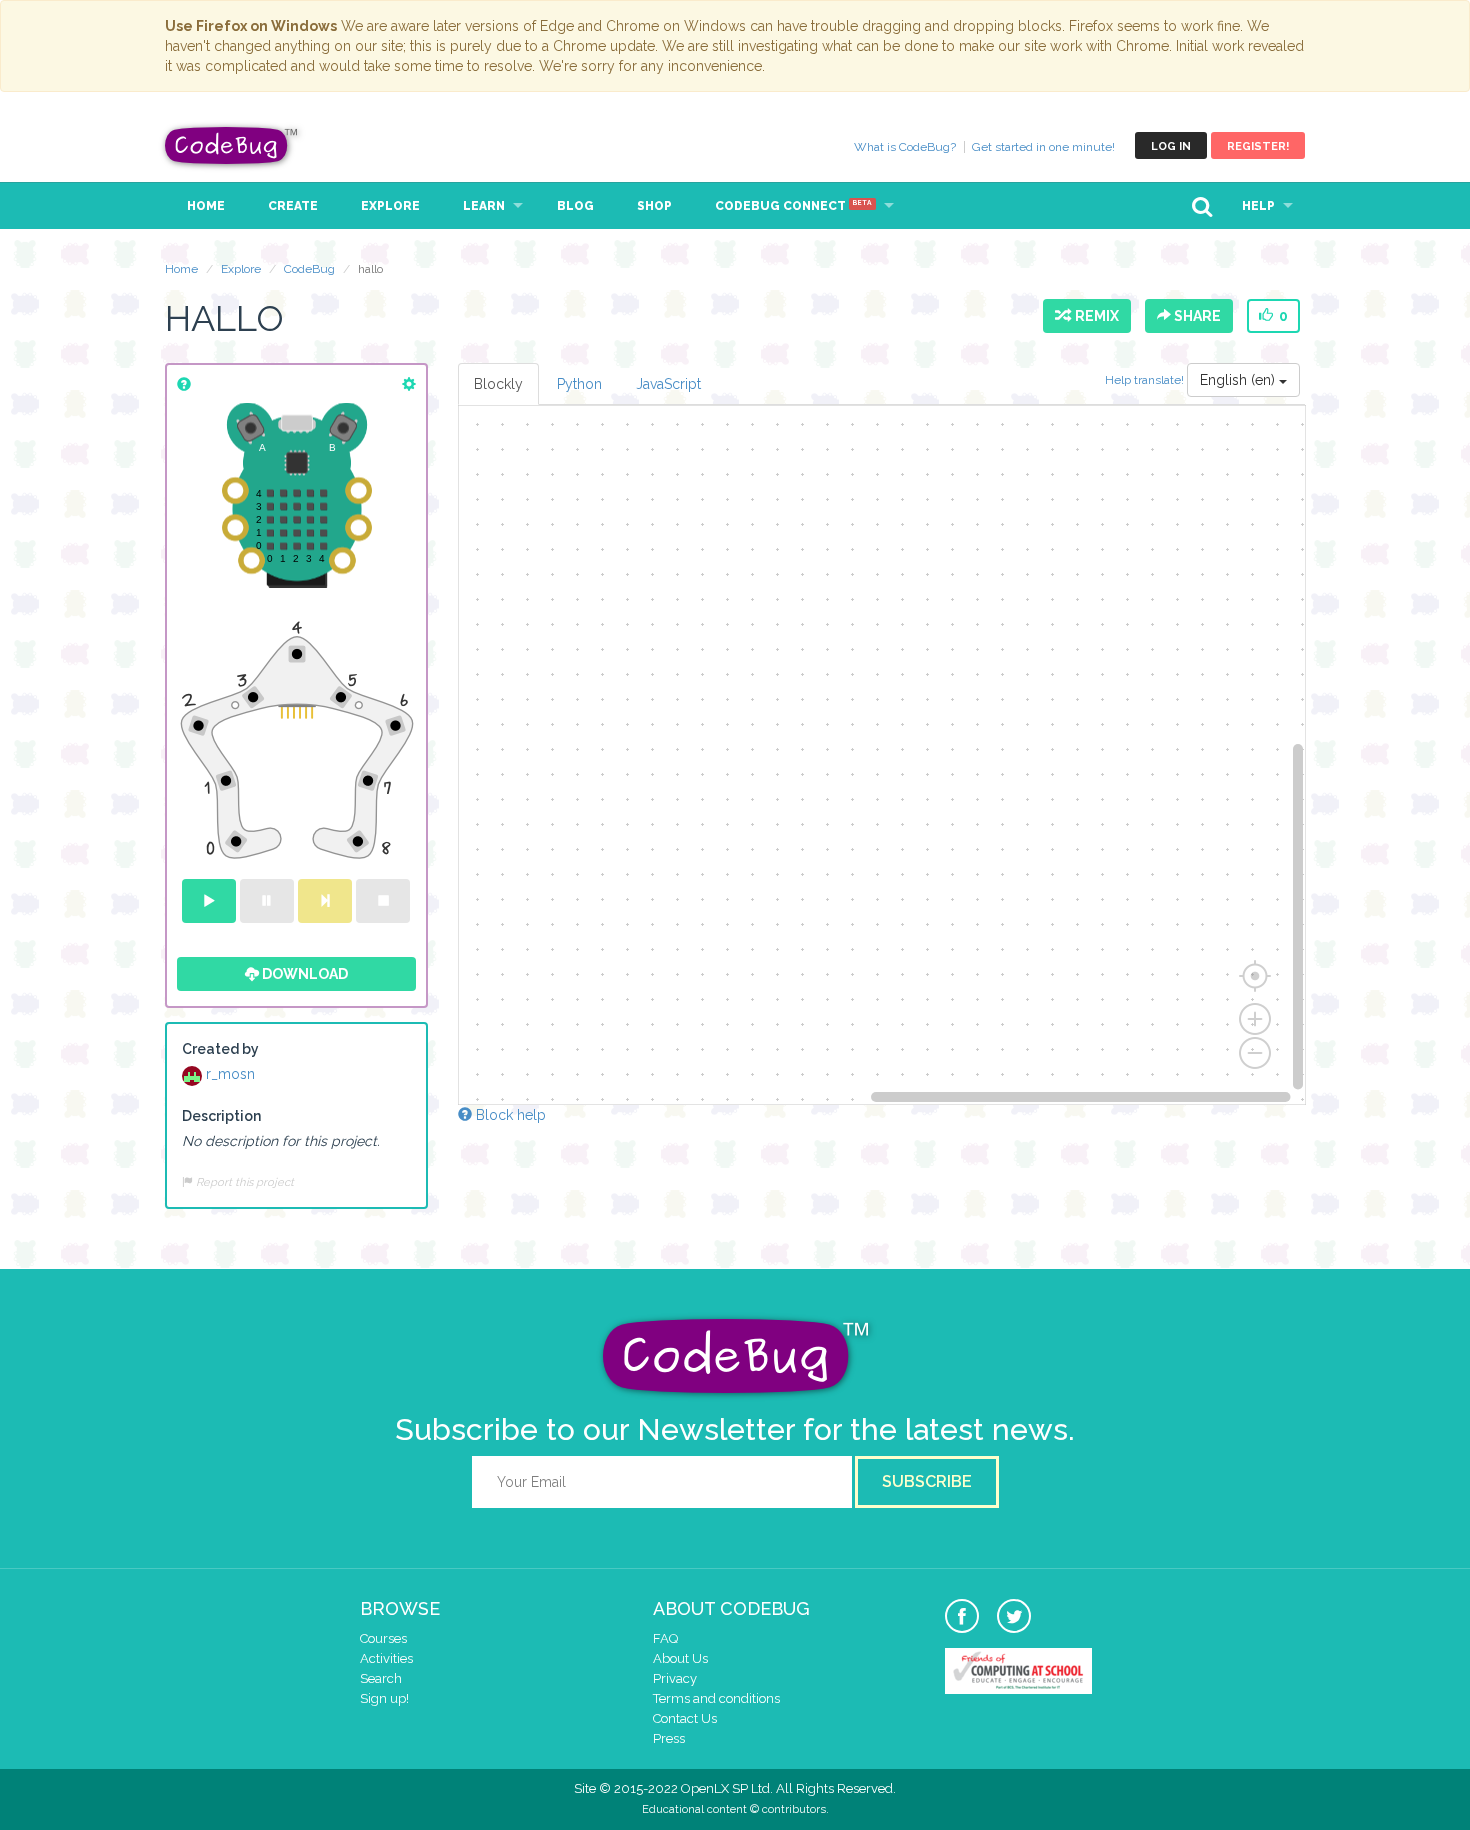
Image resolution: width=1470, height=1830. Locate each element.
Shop (654, 206)
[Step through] (325, 901)
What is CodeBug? (905, 147)
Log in (1171, 146)
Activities (386, 1658)
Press (669, 1738)
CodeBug (232, 145)
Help (1258, 206)
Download (303, 974)
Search (381, 1678)
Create (293, 206)
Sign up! (384, 1698)
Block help (509, 1115)
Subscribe (927, 1481)
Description (221, 1116)
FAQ (665, 1638)
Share (1196, 316)
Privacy (675, 1678)
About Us (680, 1658)
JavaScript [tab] (668, 384)
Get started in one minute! (1043, 147)
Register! (1258, 146)
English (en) (1239, 380)
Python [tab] (579, 384)
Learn (484, 206)
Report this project (243, 1182)
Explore (390, 206)
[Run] (209, 901)
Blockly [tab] (498, 384)
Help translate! (1146, 380)
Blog (575, 206)
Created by (220, 1049)
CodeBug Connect (793, 206)
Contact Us (685, 1718)
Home (206, 206)
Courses (383, 1638)
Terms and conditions (716, 1698)
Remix (1094, 316)
